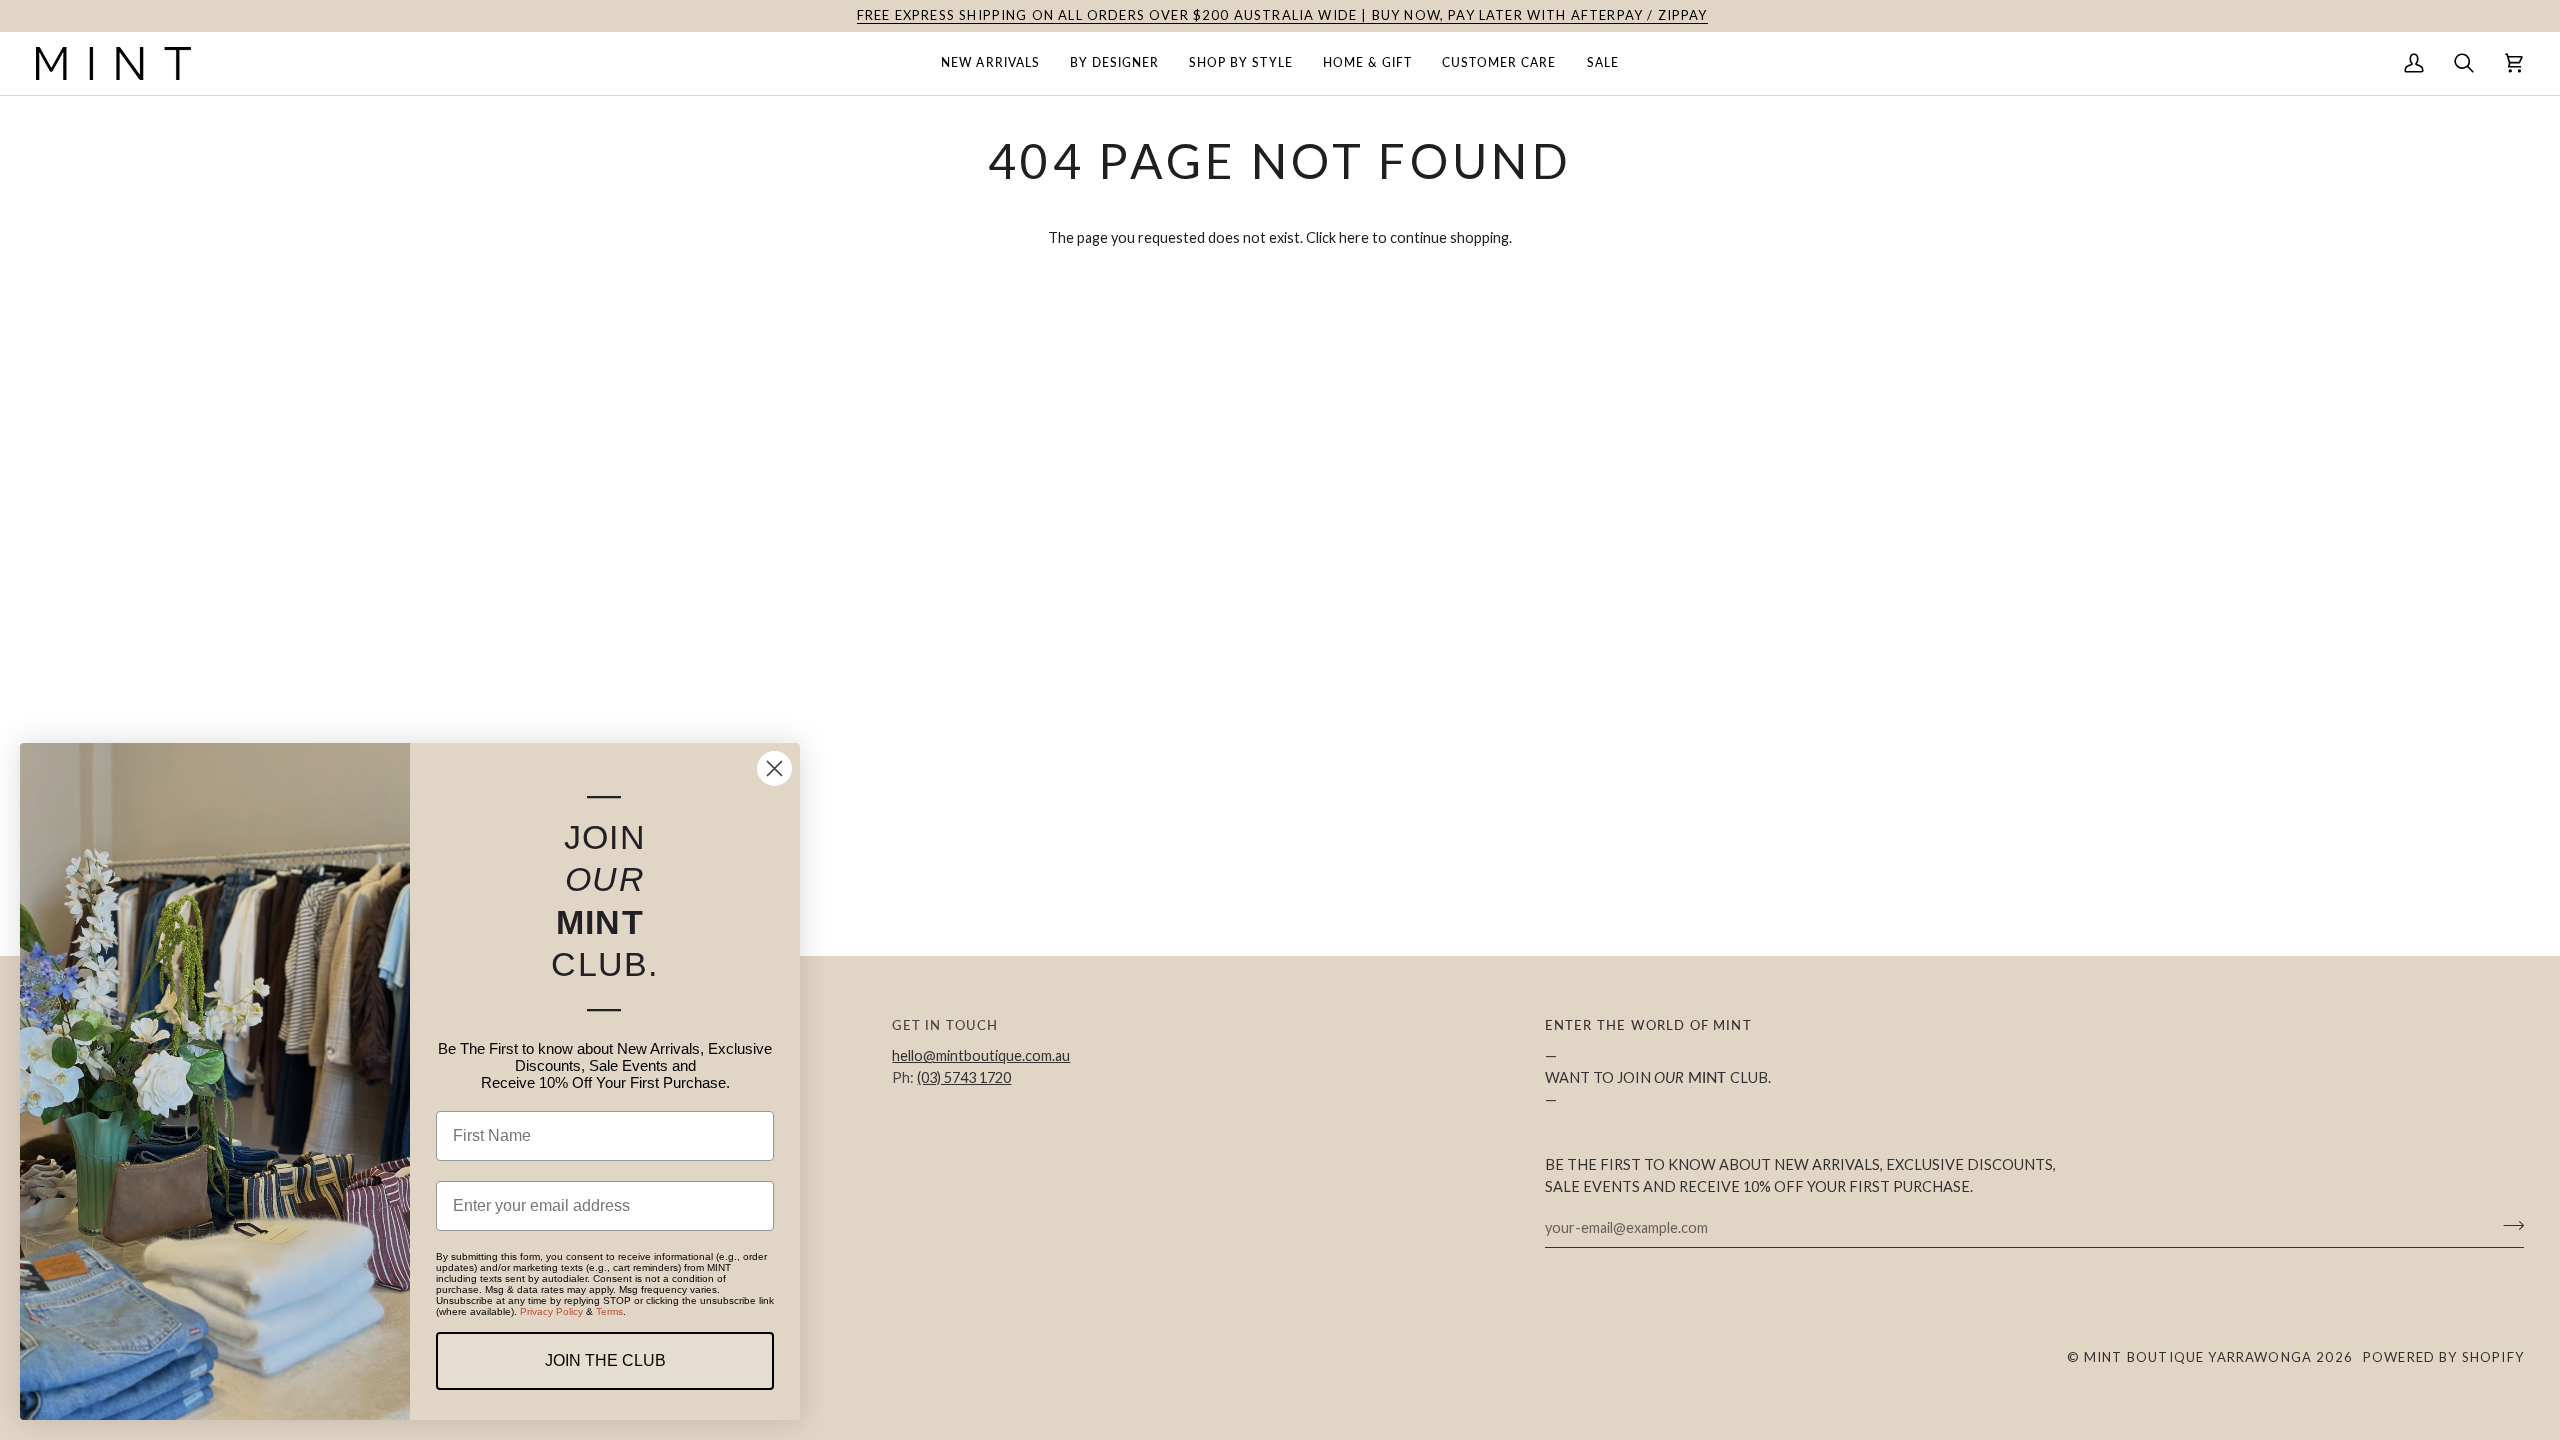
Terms (609, 1311)
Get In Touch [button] (945, 1025)
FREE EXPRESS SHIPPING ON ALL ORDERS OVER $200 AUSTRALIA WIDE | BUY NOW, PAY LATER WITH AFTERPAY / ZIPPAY (1280, 15)
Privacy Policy (551, 1311)
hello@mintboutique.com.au (981, 1055)
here (1354, 237)
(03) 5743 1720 (964, 1077)
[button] (990, 63)
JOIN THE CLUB (605, 1360)
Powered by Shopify (2443, 1357)
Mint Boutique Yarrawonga (2198, 1357)
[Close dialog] (774, 768)
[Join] (2507, 1225)
